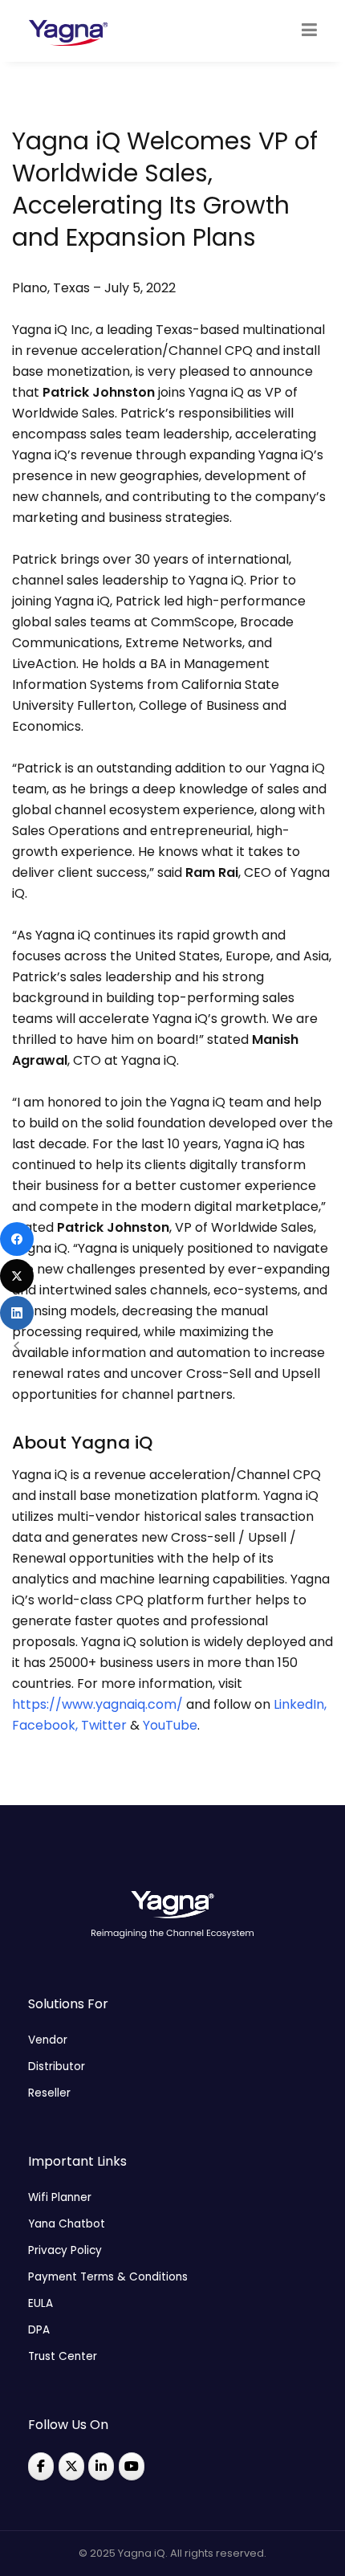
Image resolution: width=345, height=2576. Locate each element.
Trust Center (63, 2356)
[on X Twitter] (71, 2466)
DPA (39, 2330)
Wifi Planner (60, 2197)
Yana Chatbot (67, 2224)
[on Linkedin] (101, 2466)
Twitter (104, 1725)
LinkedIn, (300, 1704)
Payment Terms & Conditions (108, 2277)
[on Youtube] (132, 2466)
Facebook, (45, 1725)
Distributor (57, 2067)
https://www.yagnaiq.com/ (97, 1704)
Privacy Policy (65, 2250)
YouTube (170, 1725)
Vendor (48, 2040)
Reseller (49, 2093)
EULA (41, 2303)
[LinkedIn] (17, 1313)
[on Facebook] (41, 2466)
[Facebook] (17, 1239)
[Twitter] (17, 1276)
